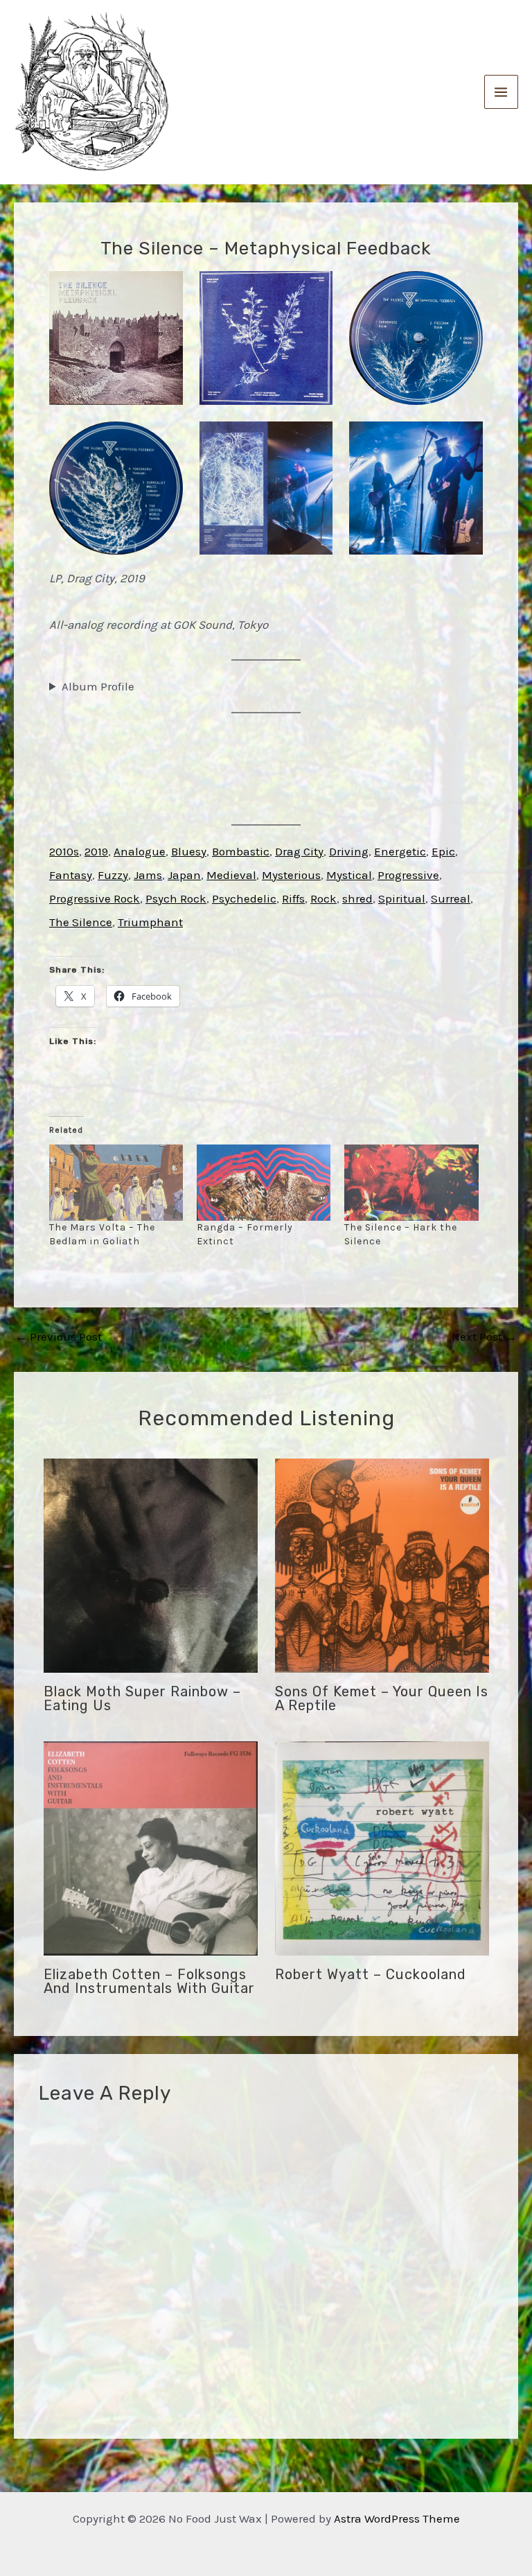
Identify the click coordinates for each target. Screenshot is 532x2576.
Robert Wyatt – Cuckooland (371, 1974)
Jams (148, 875)
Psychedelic (244, 898)
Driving (349, 851)
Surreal (451, 898)
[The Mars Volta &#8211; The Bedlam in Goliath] (116, 1183)
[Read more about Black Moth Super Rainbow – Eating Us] (151, 1565)
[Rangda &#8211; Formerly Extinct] (264, 1183)
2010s (64, 851)
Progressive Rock (95, 898)
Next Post (484, 1337)
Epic (443, 851)
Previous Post (59, 1337)
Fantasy (71, 875)
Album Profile (98, 686)
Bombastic (241, 851)
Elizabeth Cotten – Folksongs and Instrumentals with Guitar (149, 1981)
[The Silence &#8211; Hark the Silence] (411, 1183)
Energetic (400, 851)
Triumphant (150, 922)
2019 (96, 851)
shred (357, 898)
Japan (184, 875)
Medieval (231, 875)
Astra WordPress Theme (397, 2518)
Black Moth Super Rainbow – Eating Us (142, 1698)
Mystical (349, 875)
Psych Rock (176, 898)
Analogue (140, 851)
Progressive (408, 875)
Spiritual (402, 898)
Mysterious (291, 875)
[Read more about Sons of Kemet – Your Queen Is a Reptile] (382, 1565)
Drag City (299, 851)
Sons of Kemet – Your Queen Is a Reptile (382, 1698)
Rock (323, 898)
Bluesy (189, 851)
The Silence (81, 922)
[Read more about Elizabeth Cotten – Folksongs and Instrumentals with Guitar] (151, 1847)
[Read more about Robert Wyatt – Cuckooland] (382, 1847)
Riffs (293, 898)
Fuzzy (113, 875)
